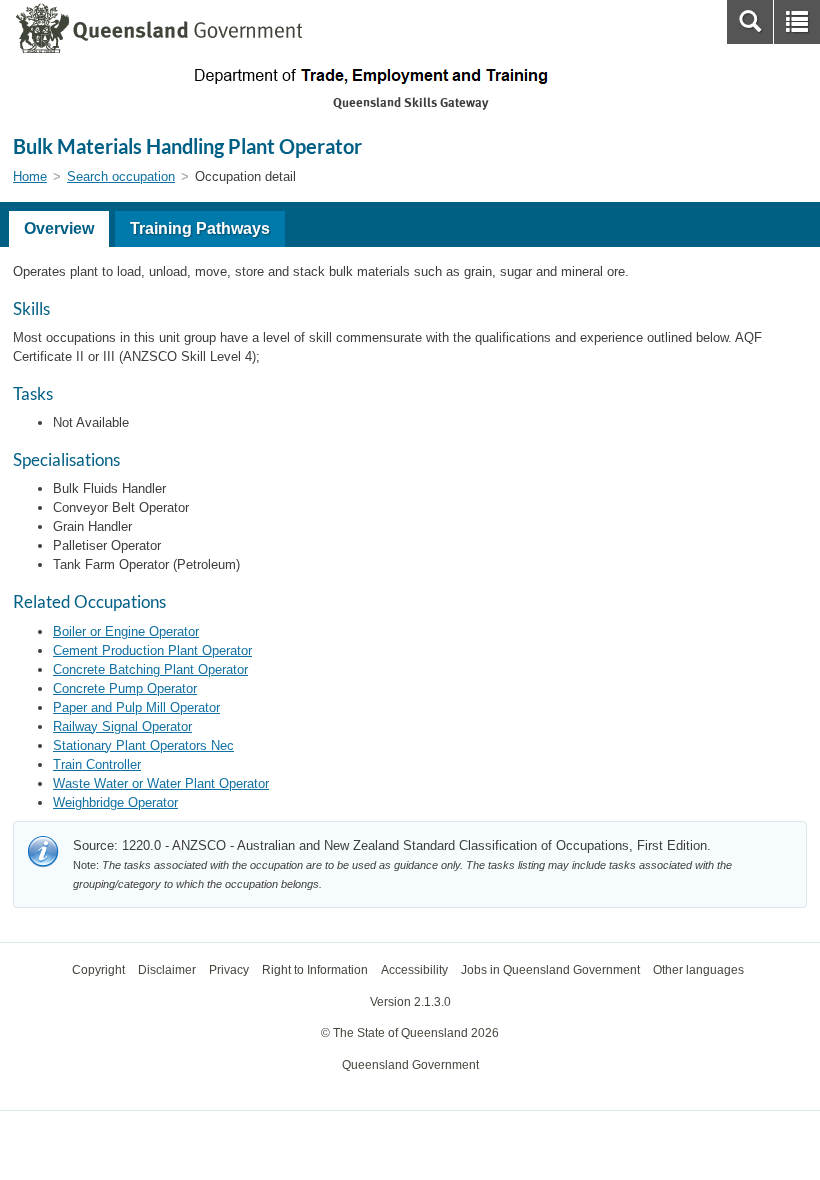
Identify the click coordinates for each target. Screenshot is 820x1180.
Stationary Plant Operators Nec (143, 745)
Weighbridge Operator (115, 802)
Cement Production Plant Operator (152, 650)
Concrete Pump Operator (125, 688)
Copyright (98, 970)
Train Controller (97, 764)
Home (30, 176)
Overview (59, 228)
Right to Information (315, 970)
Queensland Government (410, 1065)
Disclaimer (167, 970)
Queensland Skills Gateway (410, 102)
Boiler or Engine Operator (126, 631)
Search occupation (121, 176)
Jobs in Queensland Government (550, 970)
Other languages (698, 970)
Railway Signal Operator (122, 726)
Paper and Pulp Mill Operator (136, 707)
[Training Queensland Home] (410, 76)
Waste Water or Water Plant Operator (161, 783)
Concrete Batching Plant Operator (150, 669)
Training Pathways (200, 228)
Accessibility (414, 970)
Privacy (229, 970)
